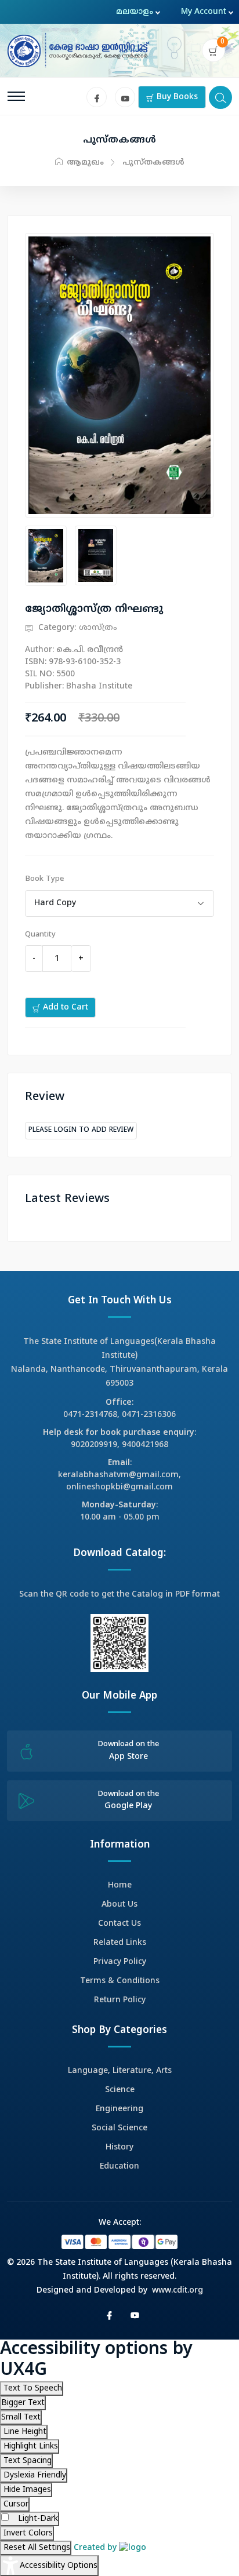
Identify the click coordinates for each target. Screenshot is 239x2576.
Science (120, 2090)
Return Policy (120, 2000)
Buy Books (176, 97)
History (119, 2147)
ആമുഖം (84, 163)
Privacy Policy (120, 1962)
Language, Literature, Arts (120, 2071)
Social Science (119, 2128)
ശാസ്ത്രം (98, 628)
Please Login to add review (81, 1130)
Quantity (40, 935)
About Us (119, 1905)
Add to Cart (64, 1008)
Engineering (119, 2109)
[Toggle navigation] (16, 96)
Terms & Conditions (120, 1981)
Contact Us (119, 1924)
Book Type (44, 879)
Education (119, 2167)
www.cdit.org (178, 2291)
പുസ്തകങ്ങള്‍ (153, 163)
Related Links (120, 1943)
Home (120, 1885)
